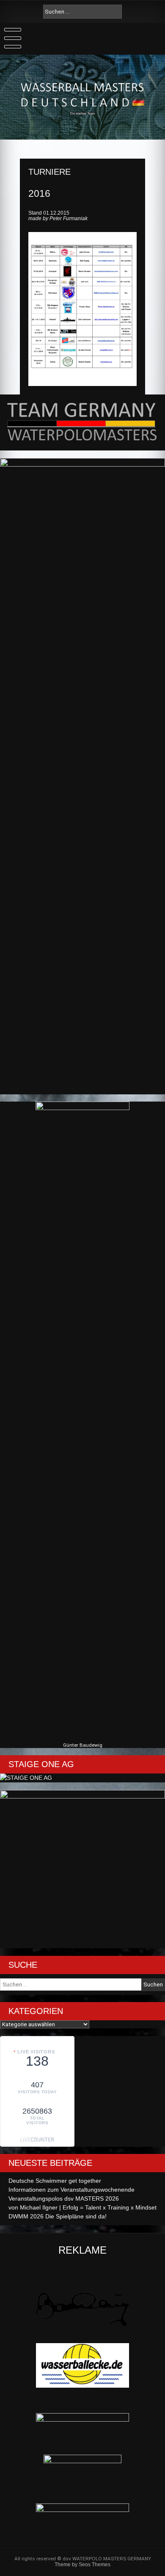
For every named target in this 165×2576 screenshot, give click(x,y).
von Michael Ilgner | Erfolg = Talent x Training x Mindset (82, 2207)
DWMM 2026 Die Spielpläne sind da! (58, 2216)
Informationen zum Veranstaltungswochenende (71, 2190)
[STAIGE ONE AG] (26, 1778)
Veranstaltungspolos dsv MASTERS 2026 (64, 2198)
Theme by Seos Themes (82, 2564)
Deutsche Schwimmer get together (55, 2181)
